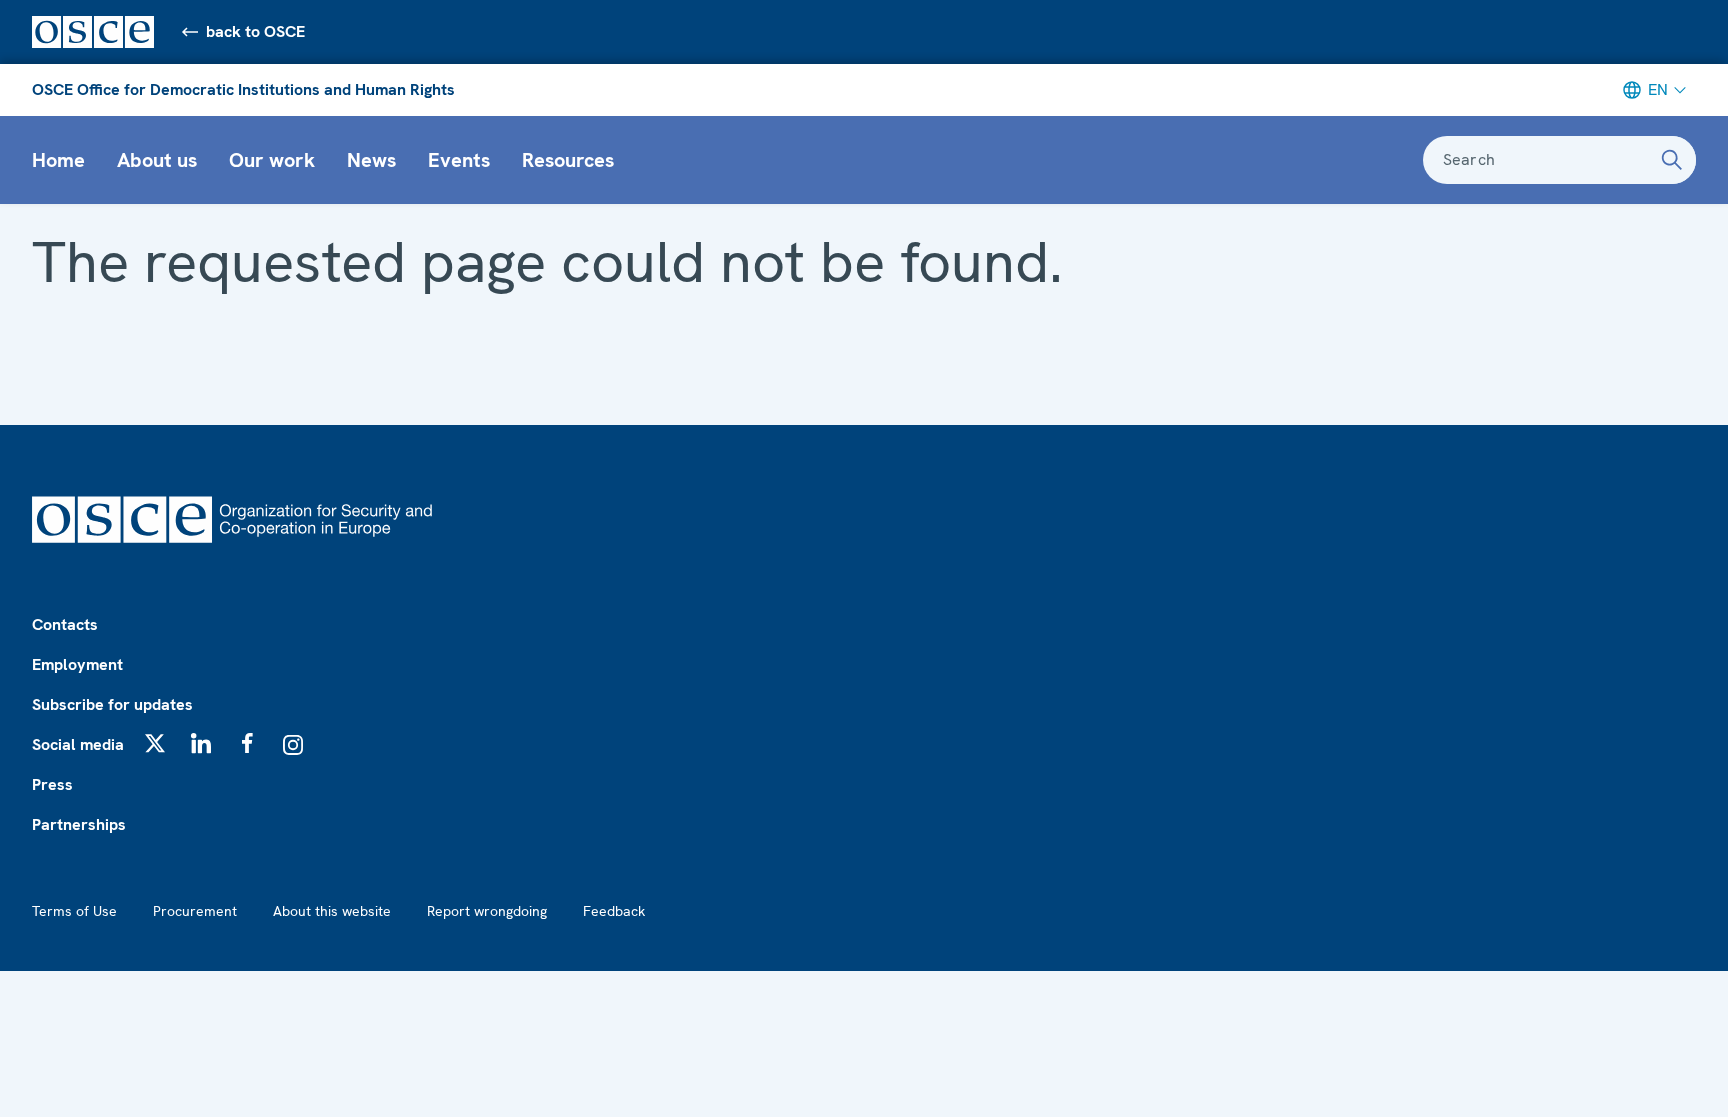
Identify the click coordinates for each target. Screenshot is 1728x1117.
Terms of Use (74, 911)
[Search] (1672, 160)
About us (157, 160)
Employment (77, 664)
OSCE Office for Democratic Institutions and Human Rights (243, 89)
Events (459, 160)
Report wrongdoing (487, 911)
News (371, 160)
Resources (568, 160)
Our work (272, 160)
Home (58, 160)
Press (52, 784)
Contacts (65, 624)
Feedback (614, 911)
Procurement (195, 911)
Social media (78, 744)
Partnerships (79, 824)
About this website (332, 911)
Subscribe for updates (112, 704)
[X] (155, 743)
